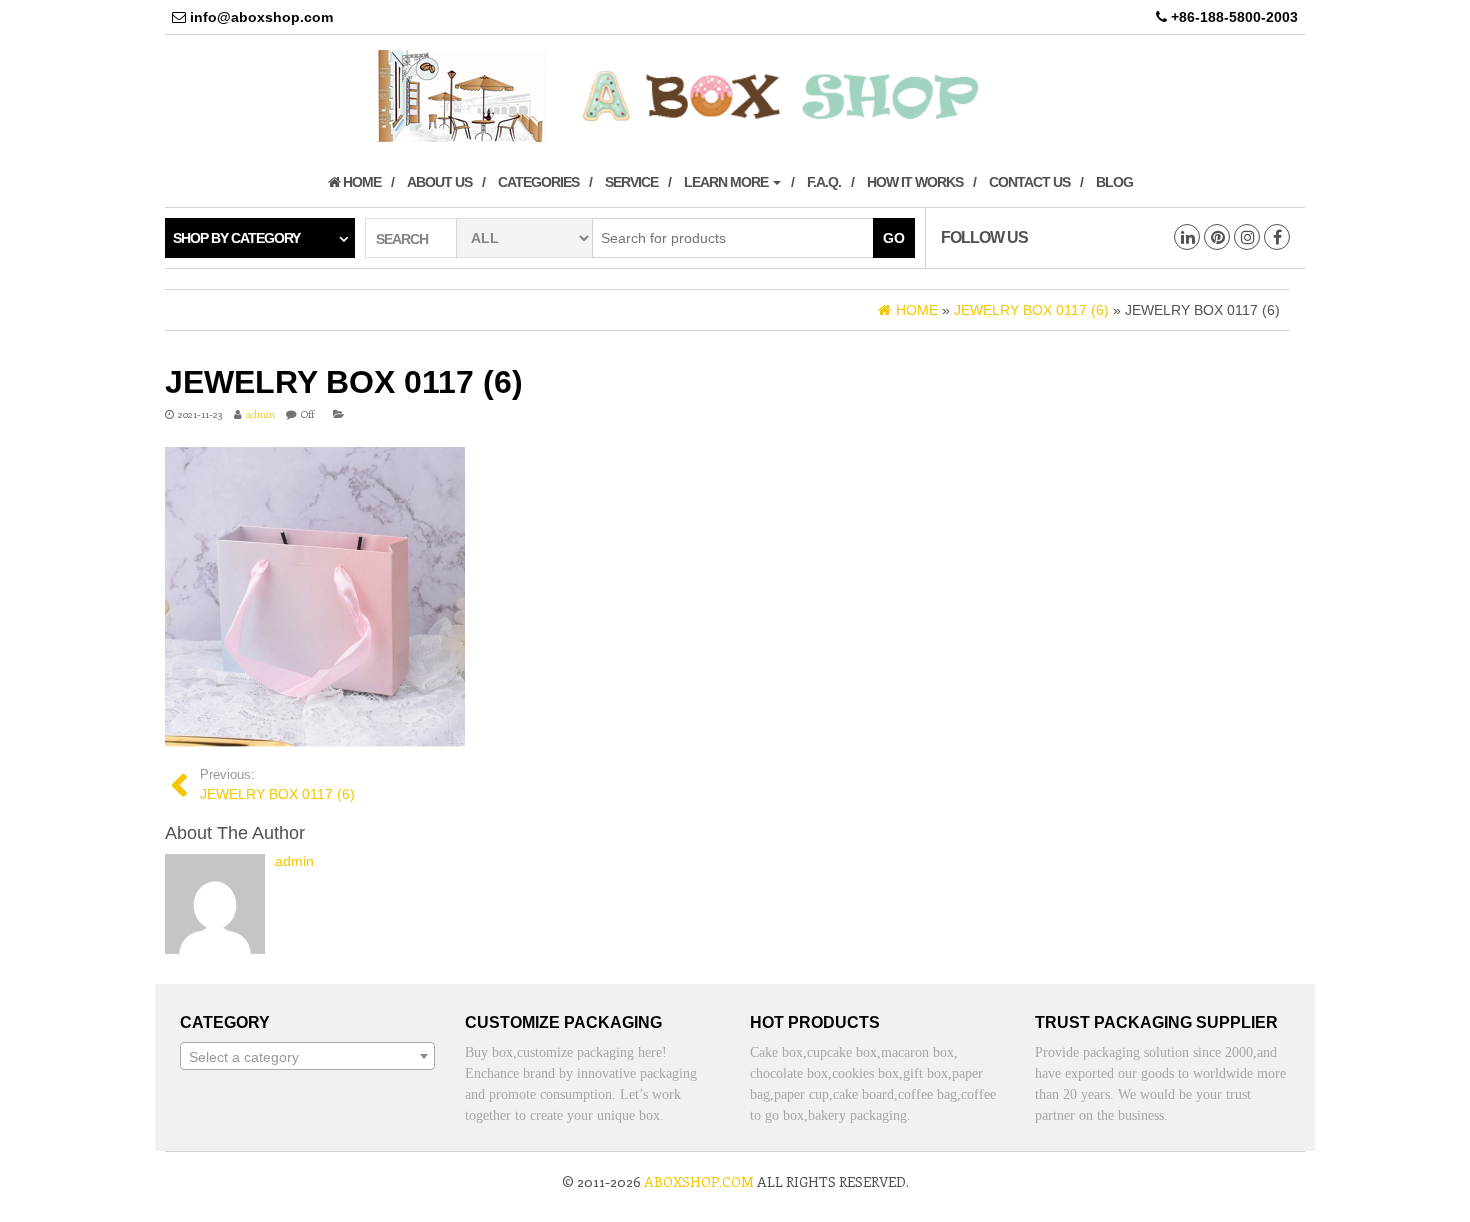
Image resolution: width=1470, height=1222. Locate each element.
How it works (915, 182)
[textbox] (307, 1057)
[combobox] (307, 1056)
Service (631, 182)
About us (439, 182)
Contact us (1029, 182)
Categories (538, 182)
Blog (1114, 182)
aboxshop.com (699, 1181)
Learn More (727, 182)
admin (260, 414)
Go (894, 238)
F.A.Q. (824, 182)
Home (360, 182)
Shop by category (236, 238)
